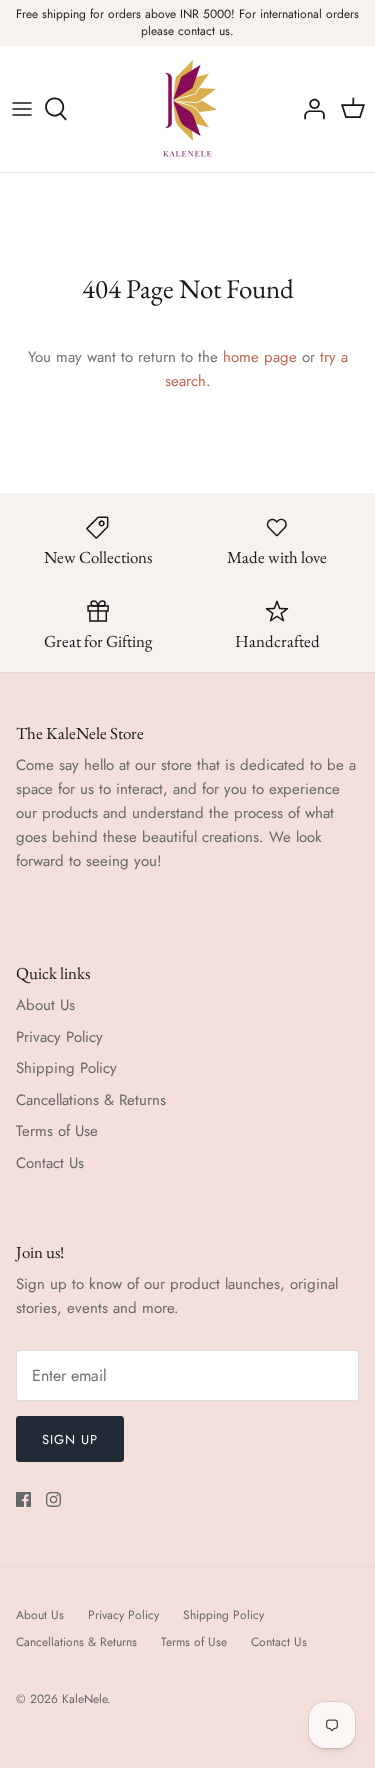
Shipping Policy (66, 1068)
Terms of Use (57, 1131)
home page (260, 357)
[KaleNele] (187, 109)
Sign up (70, 1439)
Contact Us (50, 1163)
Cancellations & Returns (91, 1100)
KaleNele (84, 1699)
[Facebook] (23, 1499)
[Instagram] (53, 1499)
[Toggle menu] (22, 109)
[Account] (309, 109)
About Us (45, 1005)
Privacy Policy (59, 1037)
